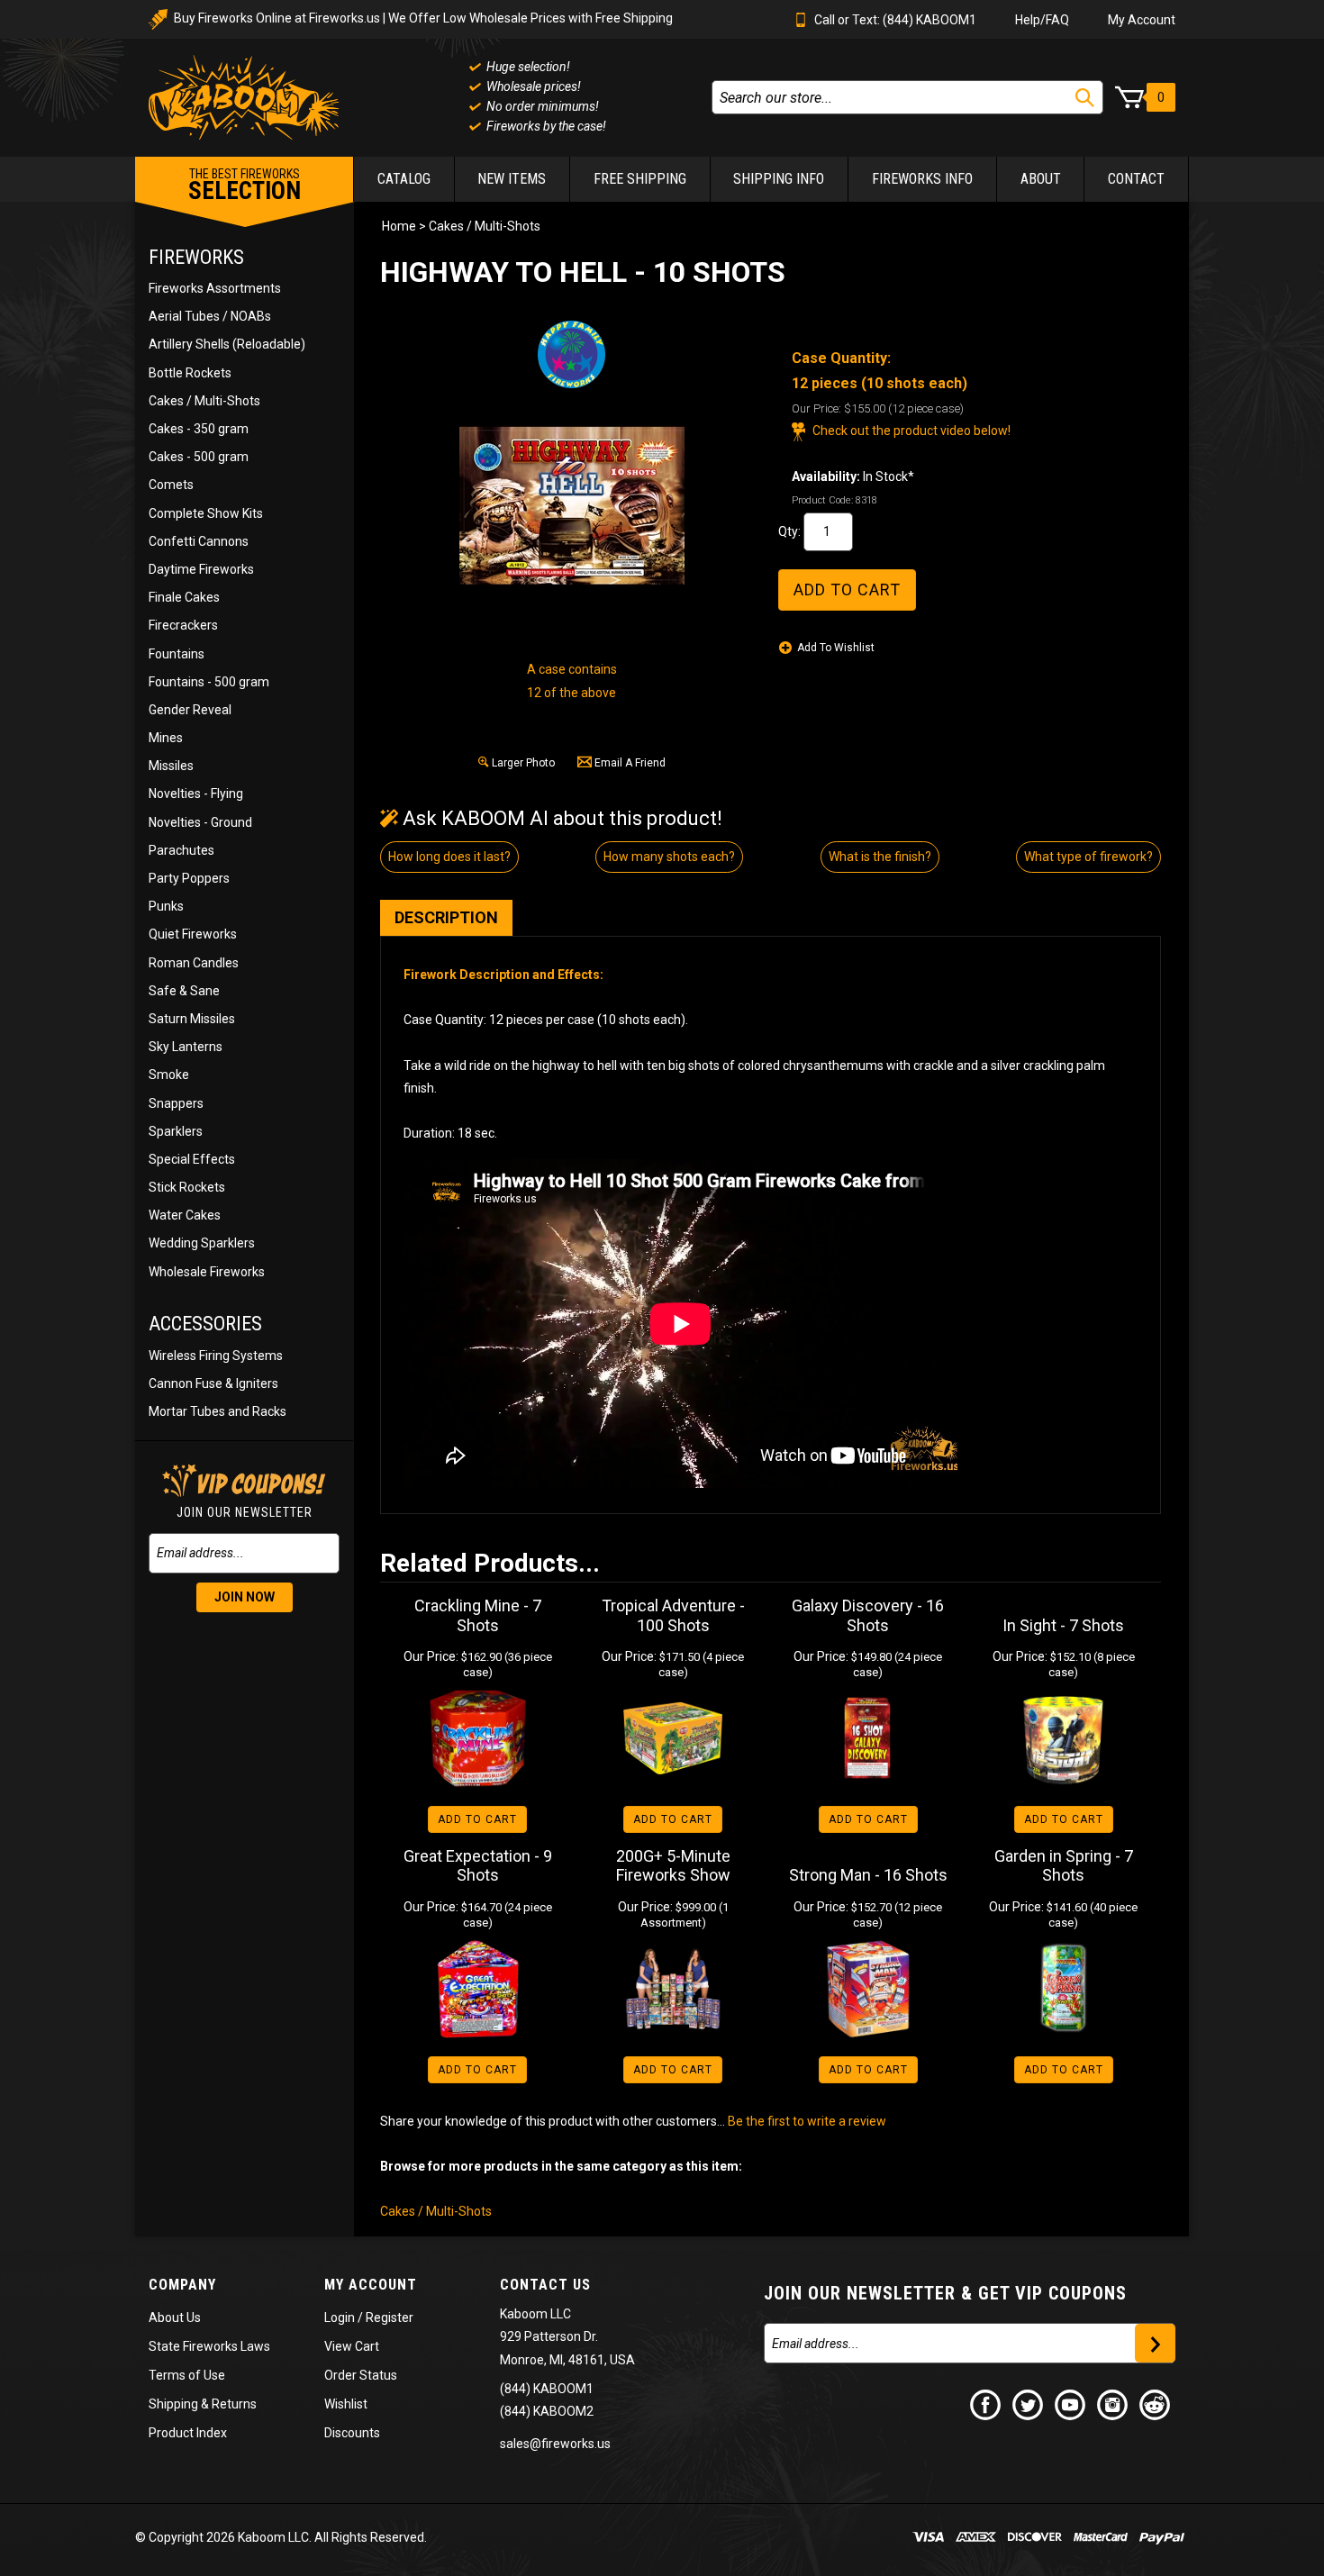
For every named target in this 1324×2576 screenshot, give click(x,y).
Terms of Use (187, 2375)
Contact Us (545, 2285)
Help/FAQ (1042, 20)
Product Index (188, 2433)
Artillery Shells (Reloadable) (227, 344)
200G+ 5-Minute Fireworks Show (673, 1866)
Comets (171, 485)
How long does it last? (449, 857)
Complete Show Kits (206, 513)
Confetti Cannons (199, 541)
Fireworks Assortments (215, 288)
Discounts (352, 2433)
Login (340, 2317)
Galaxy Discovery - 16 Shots (868, 1615)
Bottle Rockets (190, 373)
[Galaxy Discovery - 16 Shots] (869, 1738)
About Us (175, 2317)
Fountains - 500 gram (209, 682)
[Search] (1085, 98)
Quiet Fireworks (193, 934)
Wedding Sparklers (202, 1243)
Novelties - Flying (196, 794)
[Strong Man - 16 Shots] (869, 1989)
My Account (1142, 20)
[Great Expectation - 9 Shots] (478, 1989)
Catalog (404, 179)
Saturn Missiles (192, 1019)
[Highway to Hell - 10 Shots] (572, 505)
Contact (1136, 179)
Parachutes (181, 850)
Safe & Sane (184, 991)
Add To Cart (477, 1819)
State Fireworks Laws (209, 2346)
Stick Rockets (187, 1187)
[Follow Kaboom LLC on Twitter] (1029, 2404)
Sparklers (176, 1131)
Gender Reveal (190, 710)
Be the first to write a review (807, 2121)
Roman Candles (194, 963)
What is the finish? (880, 857)
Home (399, 226)
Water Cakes (185, 1215)
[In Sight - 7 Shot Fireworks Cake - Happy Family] (1063, 1738)
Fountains (177, 654)
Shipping (173, 2404)
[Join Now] (1155, 2343)
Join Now (245, 1597)
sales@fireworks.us (555, 2444)
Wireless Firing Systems (216, 1356)
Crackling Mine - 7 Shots (478, 1615)
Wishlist (346, 2404)
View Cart (352, 2346)
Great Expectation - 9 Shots (478, 1866)
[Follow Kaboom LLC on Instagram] (1113, 2404)
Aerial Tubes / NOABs (210, 316)
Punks (166, 906)
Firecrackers (183, 625)
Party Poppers (189, 878)
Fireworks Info (922, 179)
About (1041, 179)
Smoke (169, 1075)
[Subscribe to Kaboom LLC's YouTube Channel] (1071, 2404)
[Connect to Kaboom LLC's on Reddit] (1156, 2404)
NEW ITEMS (512, 179)
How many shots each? (669, 857)
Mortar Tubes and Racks (218, 1411)
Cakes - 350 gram (199, 429)
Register (390, 2317)
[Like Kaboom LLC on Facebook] (986, 2404)
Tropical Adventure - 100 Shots (673, 1615)
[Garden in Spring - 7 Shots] (1063, 1989)
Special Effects (192, 1159)
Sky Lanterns (186, 1047)
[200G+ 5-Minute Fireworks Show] (673, 1989)
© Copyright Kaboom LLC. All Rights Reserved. (281, 2537)
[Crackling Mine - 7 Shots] (478, 1738)
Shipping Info (779, 179)
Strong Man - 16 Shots (868, 1875)
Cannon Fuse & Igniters (213, 1383)
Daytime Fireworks (201, 569)
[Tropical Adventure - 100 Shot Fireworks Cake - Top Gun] (673, 1738)
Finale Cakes (184, 597)
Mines (166, 738)
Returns (234, 2404)
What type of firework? (1088, 857)
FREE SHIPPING (640, 179)
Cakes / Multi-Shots (204, 401)
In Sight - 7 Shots (1063, 1625)
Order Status (361, 2375)
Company (182, 2285)
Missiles (171, 766)
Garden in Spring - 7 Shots (1064, 1866)
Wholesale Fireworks (207, 1272)
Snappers (176, 1103)
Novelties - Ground (200, 822)
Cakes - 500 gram (199, 457)
